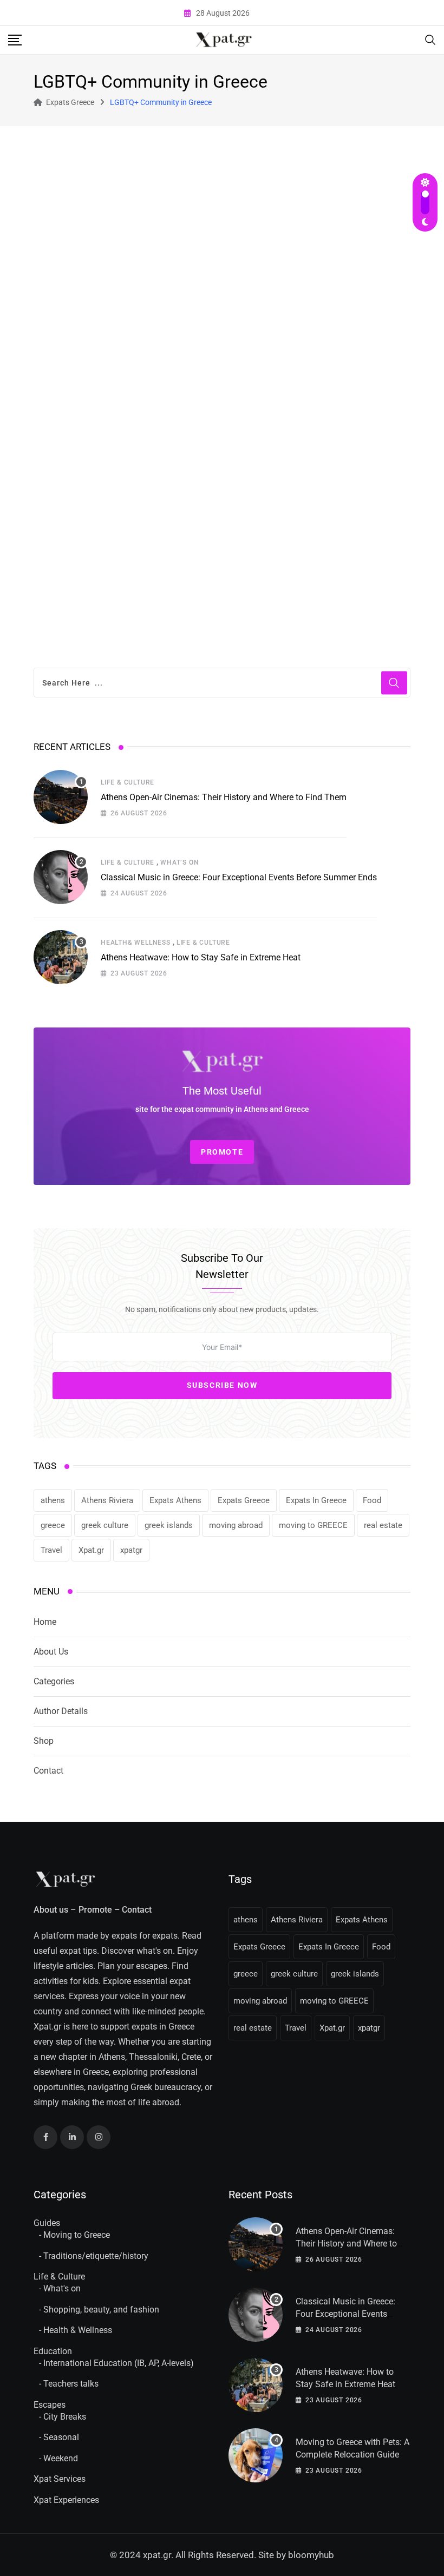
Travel (51, 1550)
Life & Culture (128, 782)
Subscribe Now (222, 1385)
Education (53, 2351)
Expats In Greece (316, 1500)
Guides (47, 2223)
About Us (51, 1652)
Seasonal (61, 2437)
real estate (383, 1525)
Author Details (61, 1711)
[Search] (430, 39)
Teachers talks (71, 2384)
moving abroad (236, 1525)
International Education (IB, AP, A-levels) (119, 2363)
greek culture (105, 1525)
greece (53, 1525)
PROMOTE (222, 1152)
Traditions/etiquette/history (96, 2256)
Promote (95, 1910)
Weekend (61, 2458)
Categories (54, 1681)
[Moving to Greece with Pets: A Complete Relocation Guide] (256, 2455)
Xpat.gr (91, 1550)
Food (372, 1500)
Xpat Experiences (66, 2500)
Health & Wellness (78, 2330)
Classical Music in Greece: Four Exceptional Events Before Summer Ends (239, 877)
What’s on (179, 862)
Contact (48, 1771)
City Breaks (65, 2417)
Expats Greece (244, 1500)
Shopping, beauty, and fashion (101, 2310)
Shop (44, 1741)
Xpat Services (60, 2479)
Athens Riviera (107, 1500)
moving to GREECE (313, 1525)
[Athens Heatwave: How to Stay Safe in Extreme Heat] (61, 957)
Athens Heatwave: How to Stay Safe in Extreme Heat (201, 957)
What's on (62, 2288)
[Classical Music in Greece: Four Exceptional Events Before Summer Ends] (61, 877)
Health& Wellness (136, 943)
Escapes (50, 2405)
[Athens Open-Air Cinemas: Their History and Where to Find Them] (61, 797)
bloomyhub (311, 2555)
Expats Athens (175, 1500)
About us (51, 1910)
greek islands (169, 1525)
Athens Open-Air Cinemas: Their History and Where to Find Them (224, 797)
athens (53, 1500)
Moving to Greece (77, 2235)
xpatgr (131, 1550)
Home (45, 1622)
